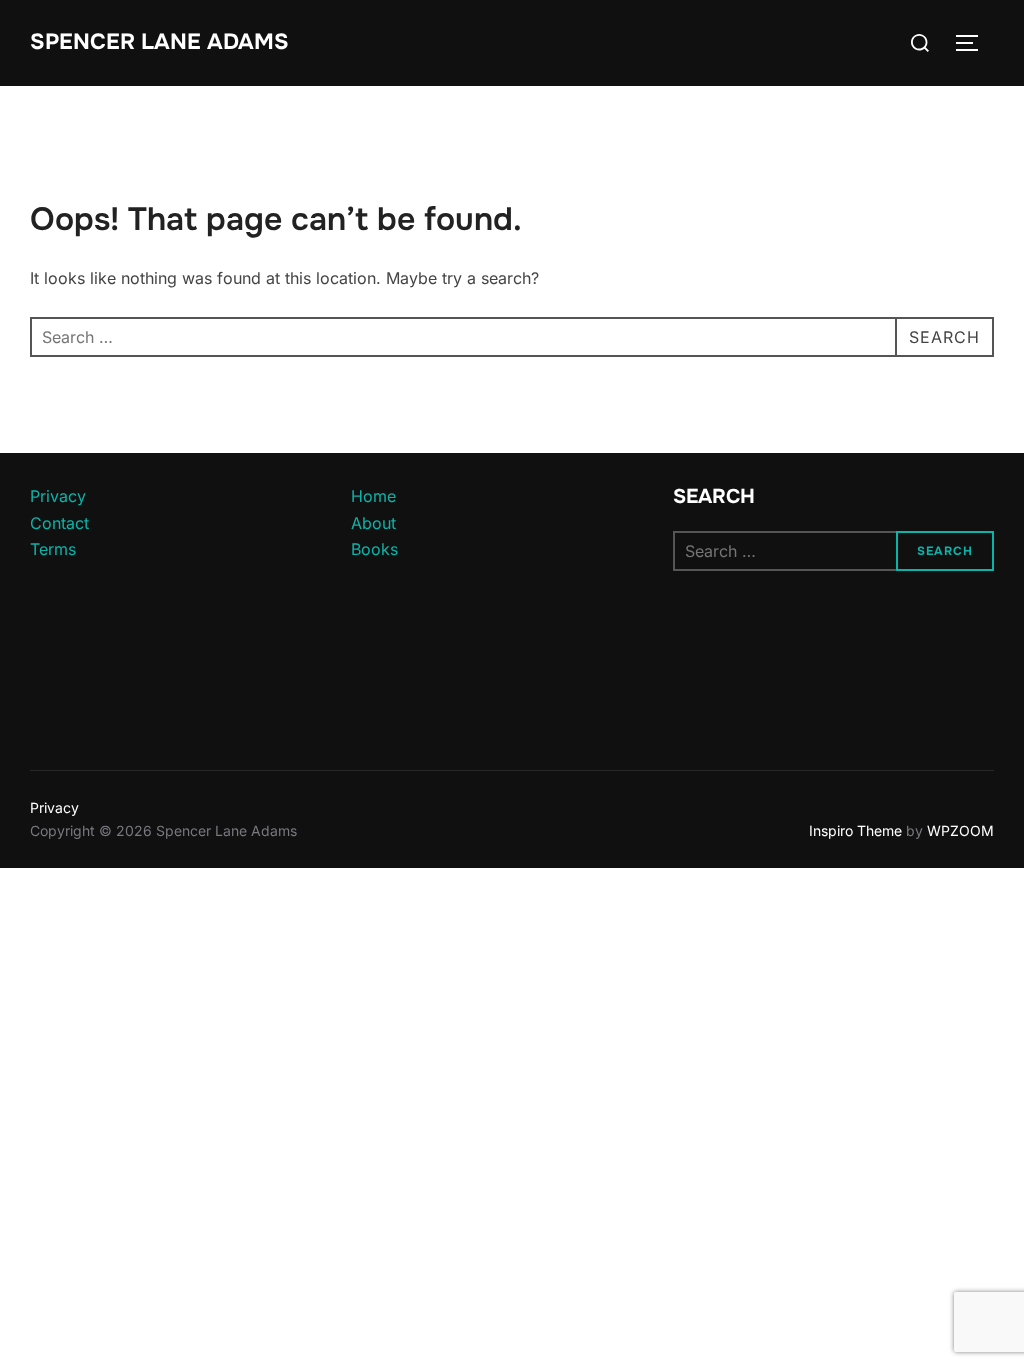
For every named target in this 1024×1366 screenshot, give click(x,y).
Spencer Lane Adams (159, 42)
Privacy (58, 496)
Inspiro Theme (855, 830)
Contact (59, 523)
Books (374, 549)
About (373, 523)
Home (373, 496)
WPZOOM (960, 830)
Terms (53, 549)
